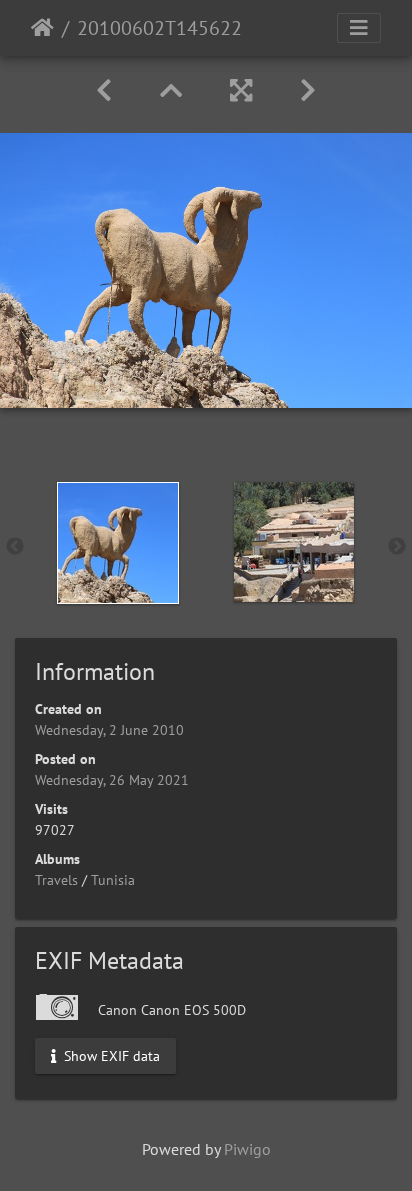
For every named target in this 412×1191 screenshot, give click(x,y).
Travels (56, 880)
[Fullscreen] (241, 90)
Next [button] (397, 547)
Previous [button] (15, 547)
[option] (118, 543)
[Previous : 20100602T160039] (104, 90)
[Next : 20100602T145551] (308, 90)
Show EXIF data (110, 1055)
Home (42, 28)
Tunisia (113, 880)
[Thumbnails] (171, 90)
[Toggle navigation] (359, 28)
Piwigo (247, 1149)
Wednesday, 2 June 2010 (109, 730)
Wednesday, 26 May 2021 (112, 780)
